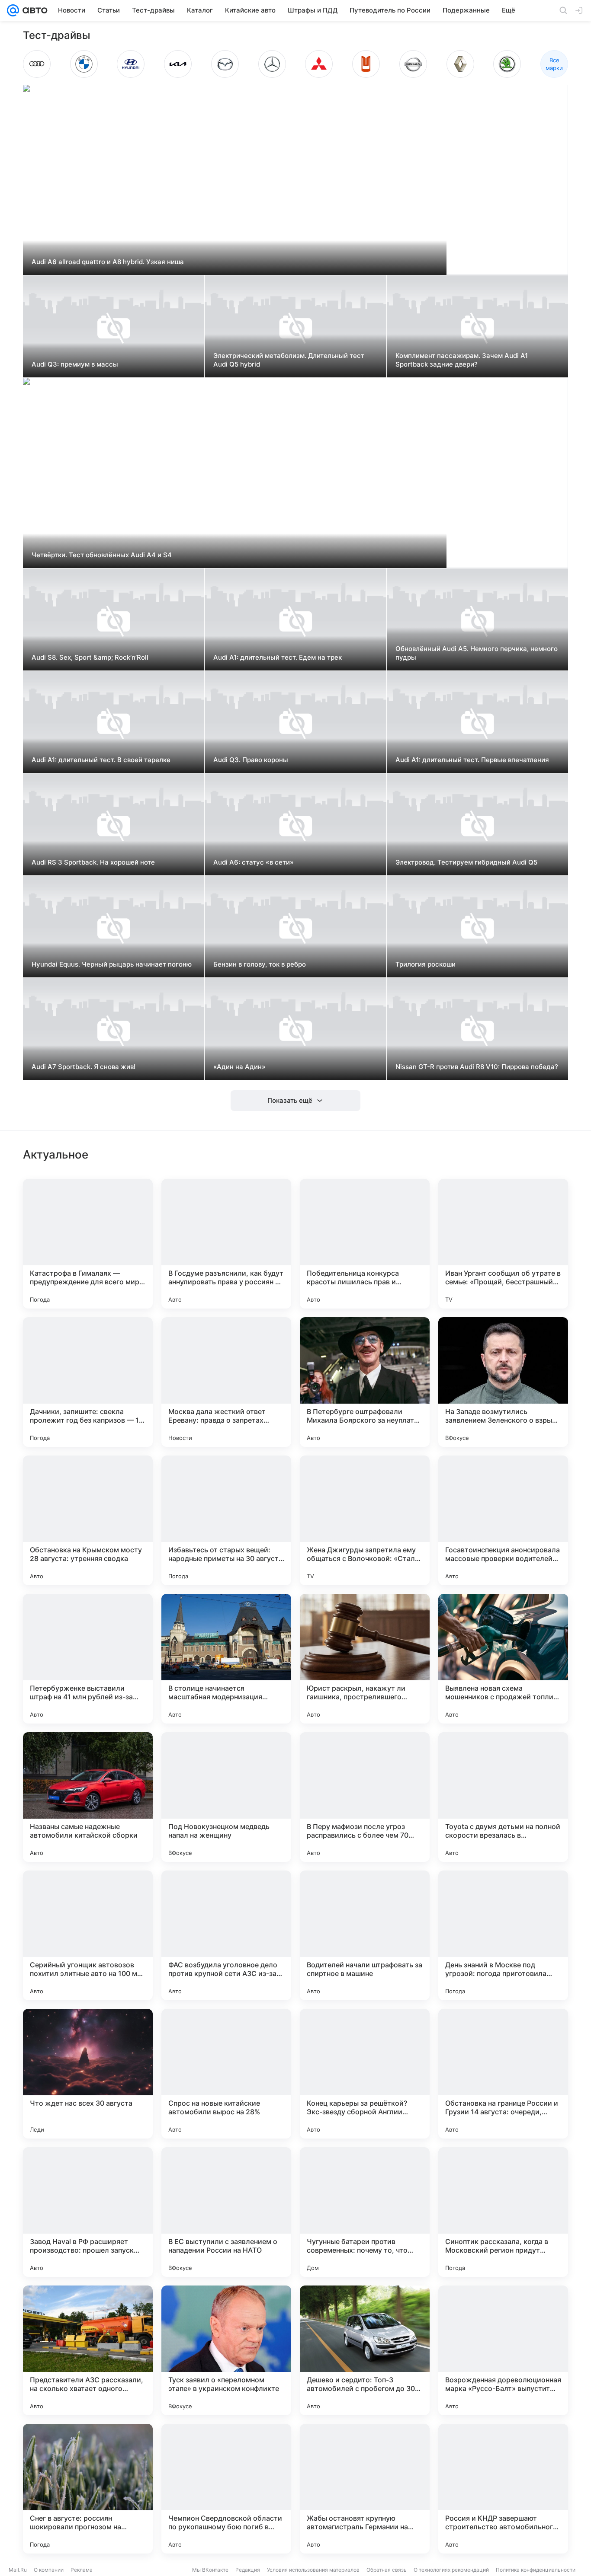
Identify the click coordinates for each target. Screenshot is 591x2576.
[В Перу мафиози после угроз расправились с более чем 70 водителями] (365, 1797)
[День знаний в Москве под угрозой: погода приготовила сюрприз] (503, 1935)
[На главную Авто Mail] (33, 10)
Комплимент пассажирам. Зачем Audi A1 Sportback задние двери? (462, 360)
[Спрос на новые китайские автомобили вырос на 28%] (226, 2074)
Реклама (82, 2570)
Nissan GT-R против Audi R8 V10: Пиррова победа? (477, 1067)
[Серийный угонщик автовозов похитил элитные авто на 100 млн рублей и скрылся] (88, 1935)
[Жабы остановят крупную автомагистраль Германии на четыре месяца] (365, 2489)
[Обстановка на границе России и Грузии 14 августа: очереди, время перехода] (503, 2074)
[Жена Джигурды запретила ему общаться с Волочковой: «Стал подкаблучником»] (365, 1520)
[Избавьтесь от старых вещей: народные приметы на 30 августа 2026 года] (226, 1520)
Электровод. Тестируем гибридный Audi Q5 (466, 862)
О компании (49, 2570)
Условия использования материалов (313, 2570)
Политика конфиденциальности (536, 2570)
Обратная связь (387, 2570)
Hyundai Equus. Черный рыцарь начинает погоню (112, 964)
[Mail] (13, 10)
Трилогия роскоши (426, 964)
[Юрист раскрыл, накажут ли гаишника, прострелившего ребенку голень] (365, 1659)
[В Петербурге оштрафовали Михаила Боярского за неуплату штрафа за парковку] (365, 1382)
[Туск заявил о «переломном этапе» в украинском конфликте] (226, 2350)
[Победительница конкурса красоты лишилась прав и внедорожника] (365, 1244)
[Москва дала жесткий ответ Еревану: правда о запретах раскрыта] (226, 1382)
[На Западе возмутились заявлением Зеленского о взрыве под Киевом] (503, 1382)
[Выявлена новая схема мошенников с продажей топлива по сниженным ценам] (503, 1659)
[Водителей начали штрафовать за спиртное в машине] (365, 1935)
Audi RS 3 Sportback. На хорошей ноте (93, 862)
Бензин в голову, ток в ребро (260, 964)
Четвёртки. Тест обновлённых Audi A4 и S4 (102, 555)
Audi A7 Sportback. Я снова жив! (84, 1067)
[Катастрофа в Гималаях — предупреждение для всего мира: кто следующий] (88, 1244)
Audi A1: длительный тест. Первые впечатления (472, 760)
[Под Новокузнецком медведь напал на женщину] (226, 1797)
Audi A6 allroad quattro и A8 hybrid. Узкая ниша (108, 262)
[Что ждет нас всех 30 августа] (88, 2074)
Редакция (248, 2570)
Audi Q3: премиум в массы (75, 364)
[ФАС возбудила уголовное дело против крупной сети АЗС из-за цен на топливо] (226, 1935)
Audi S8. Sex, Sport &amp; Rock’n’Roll (90, 657)
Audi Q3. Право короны (251, 760)
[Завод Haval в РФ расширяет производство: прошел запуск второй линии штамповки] (88, 2212)
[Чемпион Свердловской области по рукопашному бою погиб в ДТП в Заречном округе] (226, 2489)
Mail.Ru (18, 2570)
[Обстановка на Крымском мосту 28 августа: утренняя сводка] (88, 1520)
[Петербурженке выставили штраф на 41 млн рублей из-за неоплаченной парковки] (88, 1659)
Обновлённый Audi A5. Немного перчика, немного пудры (477, 653)
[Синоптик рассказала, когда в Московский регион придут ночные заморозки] (503, 2212)
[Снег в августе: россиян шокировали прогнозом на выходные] (88, 2489)
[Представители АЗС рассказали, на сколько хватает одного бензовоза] (88, 2350)
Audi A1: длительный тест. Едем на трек (278, 657)
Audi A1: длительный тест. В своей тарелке (101, 760)
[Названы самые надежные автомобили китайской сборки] (88, 1797)
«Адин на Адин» (239, 1067)
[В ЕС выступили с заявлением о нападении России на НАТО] (226, 2212)
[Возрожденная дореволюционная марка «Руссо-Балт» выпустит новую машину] (503, 2350)
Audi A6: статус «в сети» (254, 862)
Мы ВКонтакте (210, 2570)
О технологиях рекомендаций (451, 2570)
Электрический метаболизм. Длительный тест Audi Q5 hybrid (289, 360)
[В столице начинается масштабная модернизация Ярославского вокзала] (226, 1659)
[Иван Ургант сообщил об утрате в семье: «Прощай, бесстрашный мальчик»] (503, 1244)
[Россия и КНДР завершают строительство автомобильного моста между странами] (503, 2489)
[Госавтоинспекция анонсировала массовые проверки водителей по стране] (503, 1520)
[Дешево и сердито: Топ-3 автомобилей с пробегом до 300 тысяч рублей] (365, 2350)
